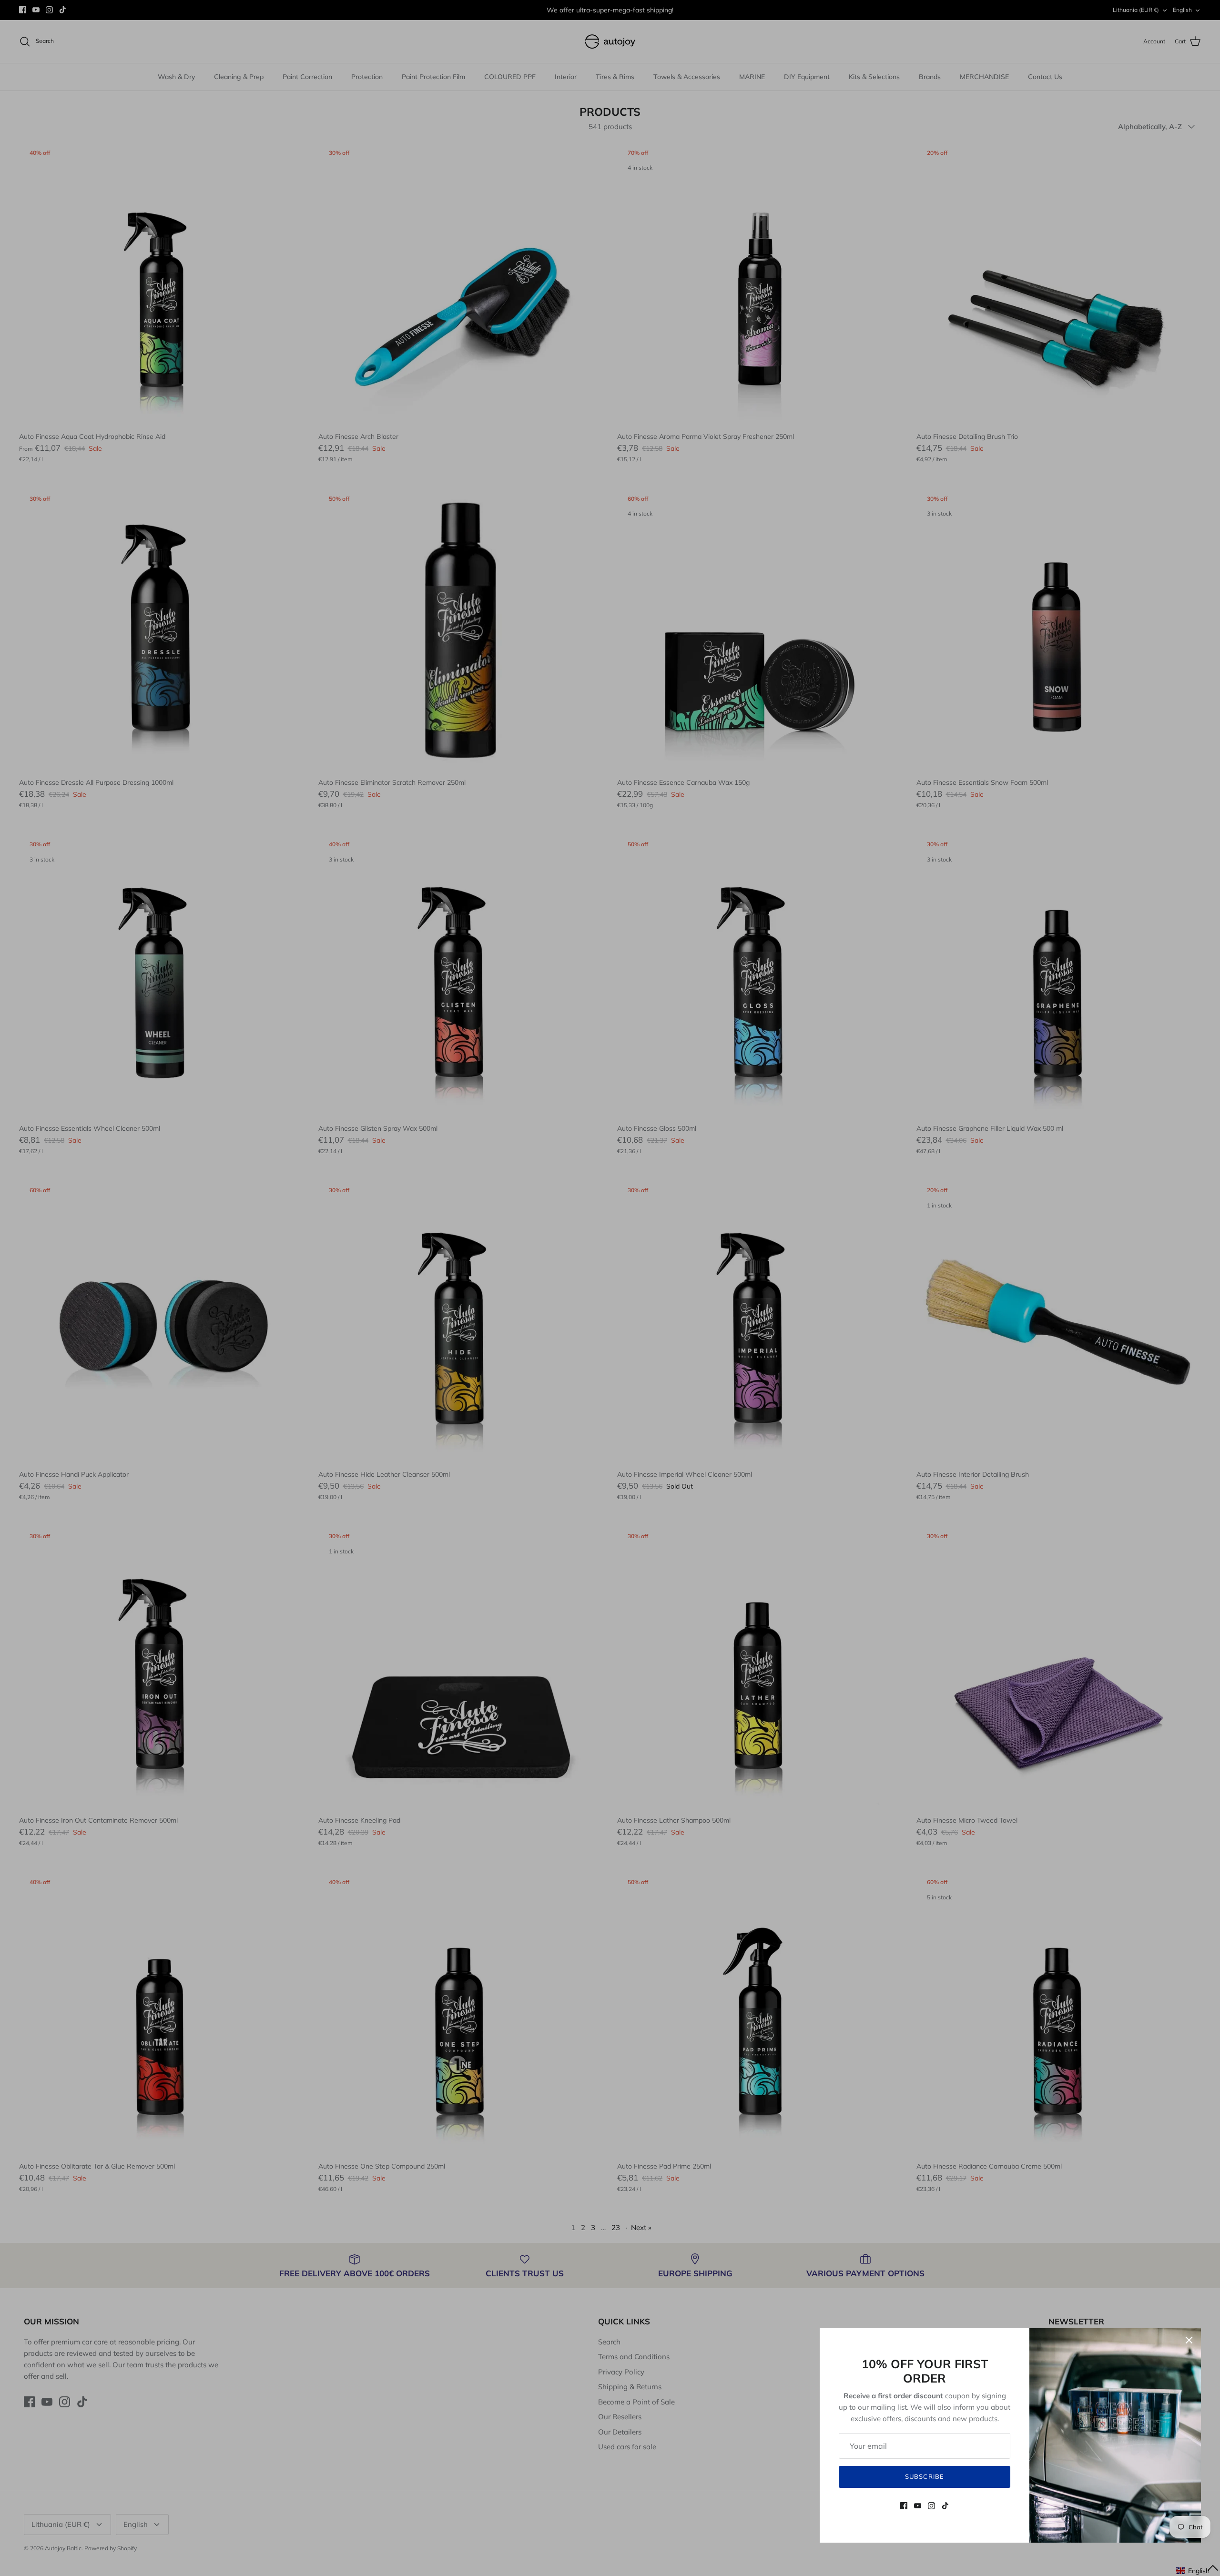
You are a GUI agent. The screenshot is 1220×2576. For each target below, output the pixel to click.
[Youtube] (918, 2506)
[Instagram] (931, 2506)
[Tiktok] (945, 2506)
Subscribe (924, 2476)
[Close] (1189, 2340)
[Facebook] (904, 2506)
